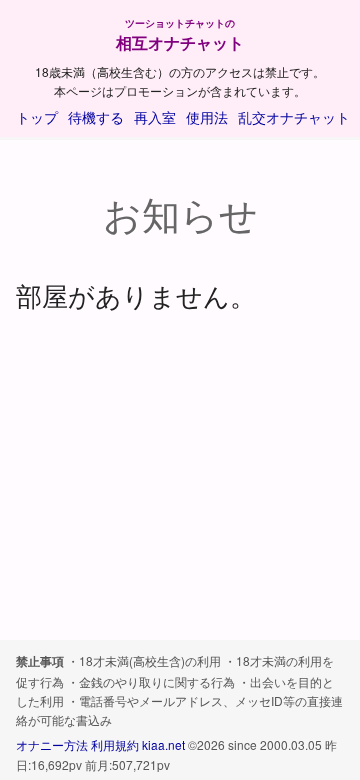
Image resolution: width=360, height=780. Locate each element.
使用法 (207, 117)
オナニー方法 (52, 744)
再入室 (155, 117)
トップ (37, 117)
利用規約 (115, 744)
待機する (96, 117)
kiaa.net (163, 744)
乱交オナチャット (294, 117)
